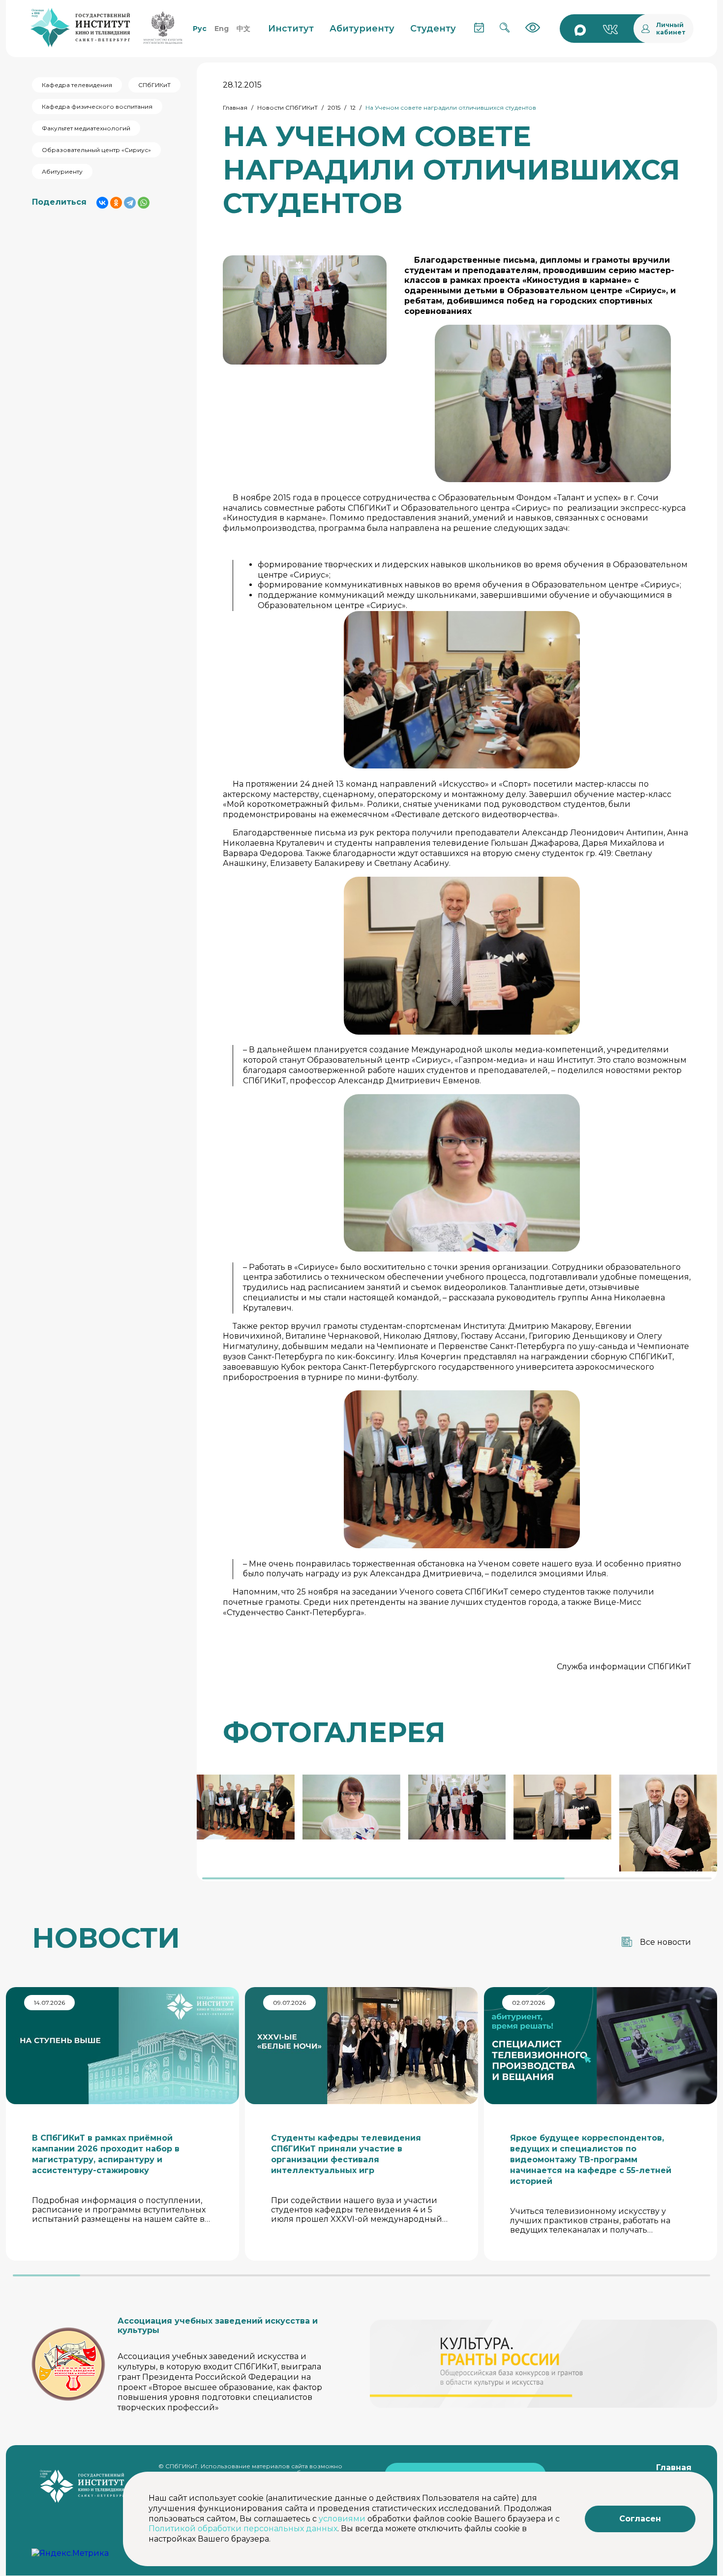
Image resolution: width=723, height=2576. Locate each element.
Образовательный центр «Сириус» (96, 150)
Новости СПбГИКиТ (287, 107)
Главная (235, 107)
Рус (200, 29)
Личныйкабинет (671, 29)
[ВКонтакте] (102, 203)
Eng (222, 29)
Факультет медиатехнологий (86, 128)
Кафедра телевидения (77, 85)
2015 (334, 107)
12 (353, 107)
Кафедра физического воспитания (97, 107)
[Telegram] (130, 203)
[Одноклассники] (116, 203)
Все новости (665, 1942)
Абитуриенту (62, 171)
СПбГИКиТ (154, 85)
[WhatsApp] (144, 203)
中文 (243, 29)
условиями (342, 2519)
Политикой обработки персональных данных (243, 2529)
